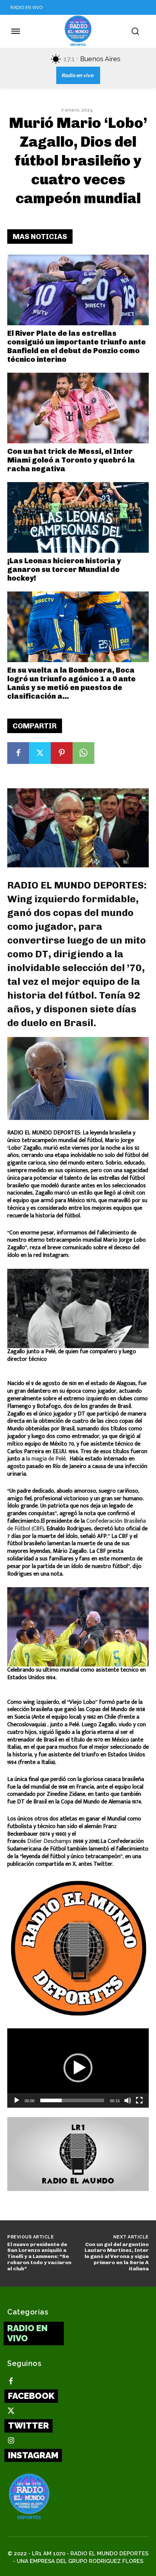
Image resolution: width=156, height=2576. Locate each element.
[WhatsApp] (83, 753)
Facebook (31, 2396)
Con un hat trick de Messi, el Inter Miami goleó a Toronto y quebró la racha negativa (71, 460)
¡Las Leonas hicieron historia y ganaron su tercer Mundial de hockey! (64, 569)
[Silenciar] (128, 2100)
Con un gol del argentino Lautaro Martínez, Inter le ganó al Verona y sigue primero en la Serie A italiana (117, 2257)
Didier (35, 1841)
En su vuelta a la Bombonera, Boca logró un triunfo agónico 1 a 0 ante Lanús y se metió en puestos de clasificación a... (71, 683)
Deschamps (58, 1841)
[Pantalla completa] (139, 2100)
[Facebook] (18, 753)
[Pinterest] (62, 753)
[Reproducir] (17, 2100)
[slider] (72, 2100)
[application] (78, 2068)
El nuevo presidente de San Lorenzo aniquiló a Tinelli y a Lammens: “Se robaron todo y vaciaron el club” (39, 2257)
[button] (78, 2068)
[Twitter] (40, 753)
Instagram (33, 2455)
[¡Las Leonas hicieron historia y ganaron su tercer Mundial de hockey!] (78, 517)
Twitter (28, 2426)
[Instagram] (11, 2441)
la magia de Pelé (46, 1459)
